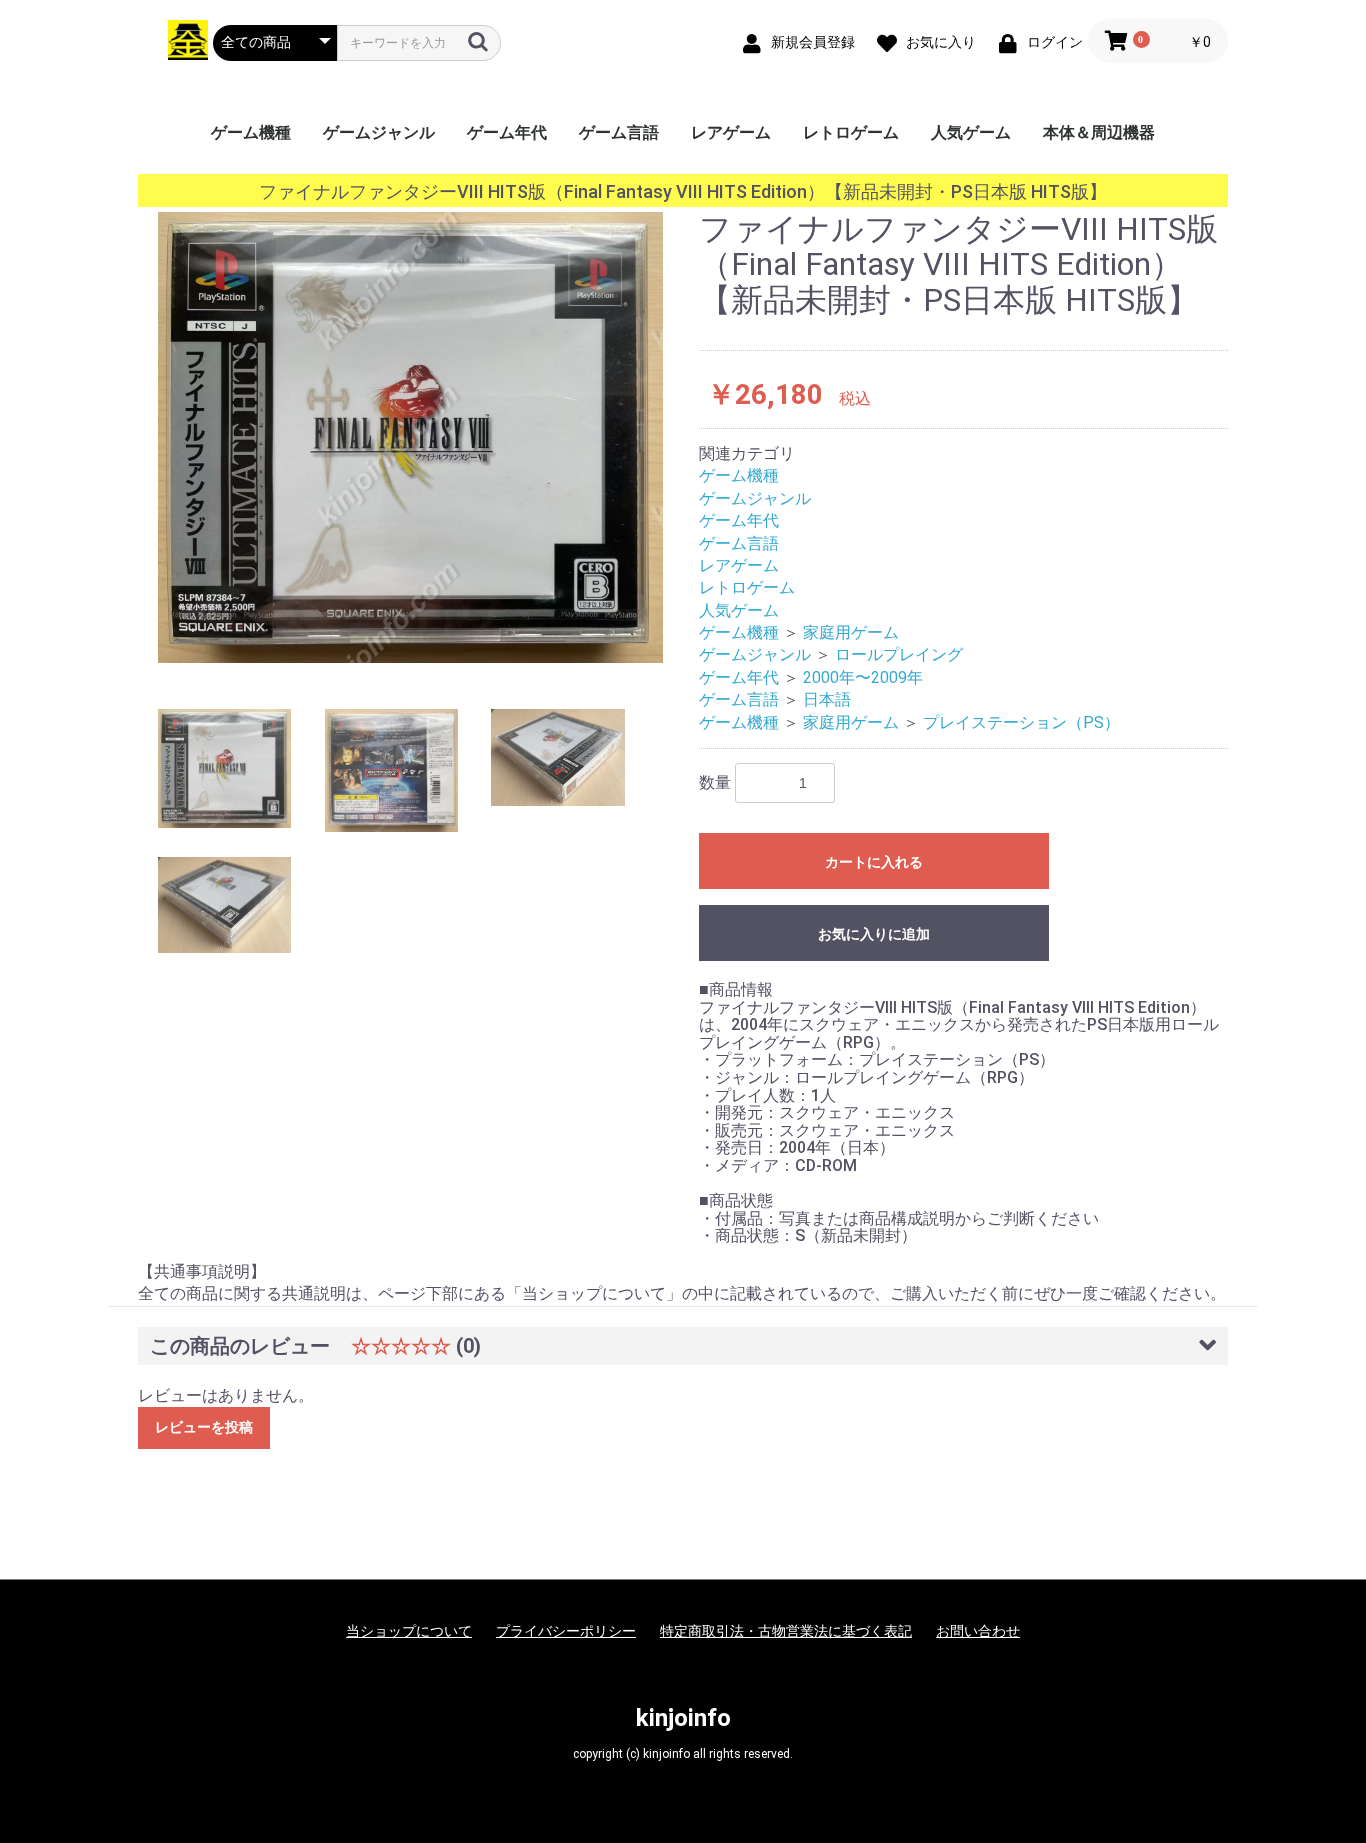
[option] (410, 437)
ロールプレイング (899, 654)
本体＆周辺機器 (1099, 132)
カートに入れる (874, 862)
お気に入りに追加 (874, 934)
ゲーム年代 (507, 132)
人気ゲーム (971, 132)
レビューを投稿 (204, 1427)
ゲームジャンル (379, 132)
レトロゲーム (851, 132)
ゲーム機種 (251, 132)
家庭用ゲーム (851, 632)
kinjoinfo (683, 1718)
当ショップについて (409, 1631)
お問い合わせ (978, 1631)
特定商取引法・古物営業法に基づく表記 (786, 1631)
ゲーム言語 (619, 132)
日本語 (827, 699)
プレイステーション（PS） (1021, 722)
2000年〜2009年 (863, 677)
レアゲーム (731, 132)
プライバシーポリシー (566, 1631)
